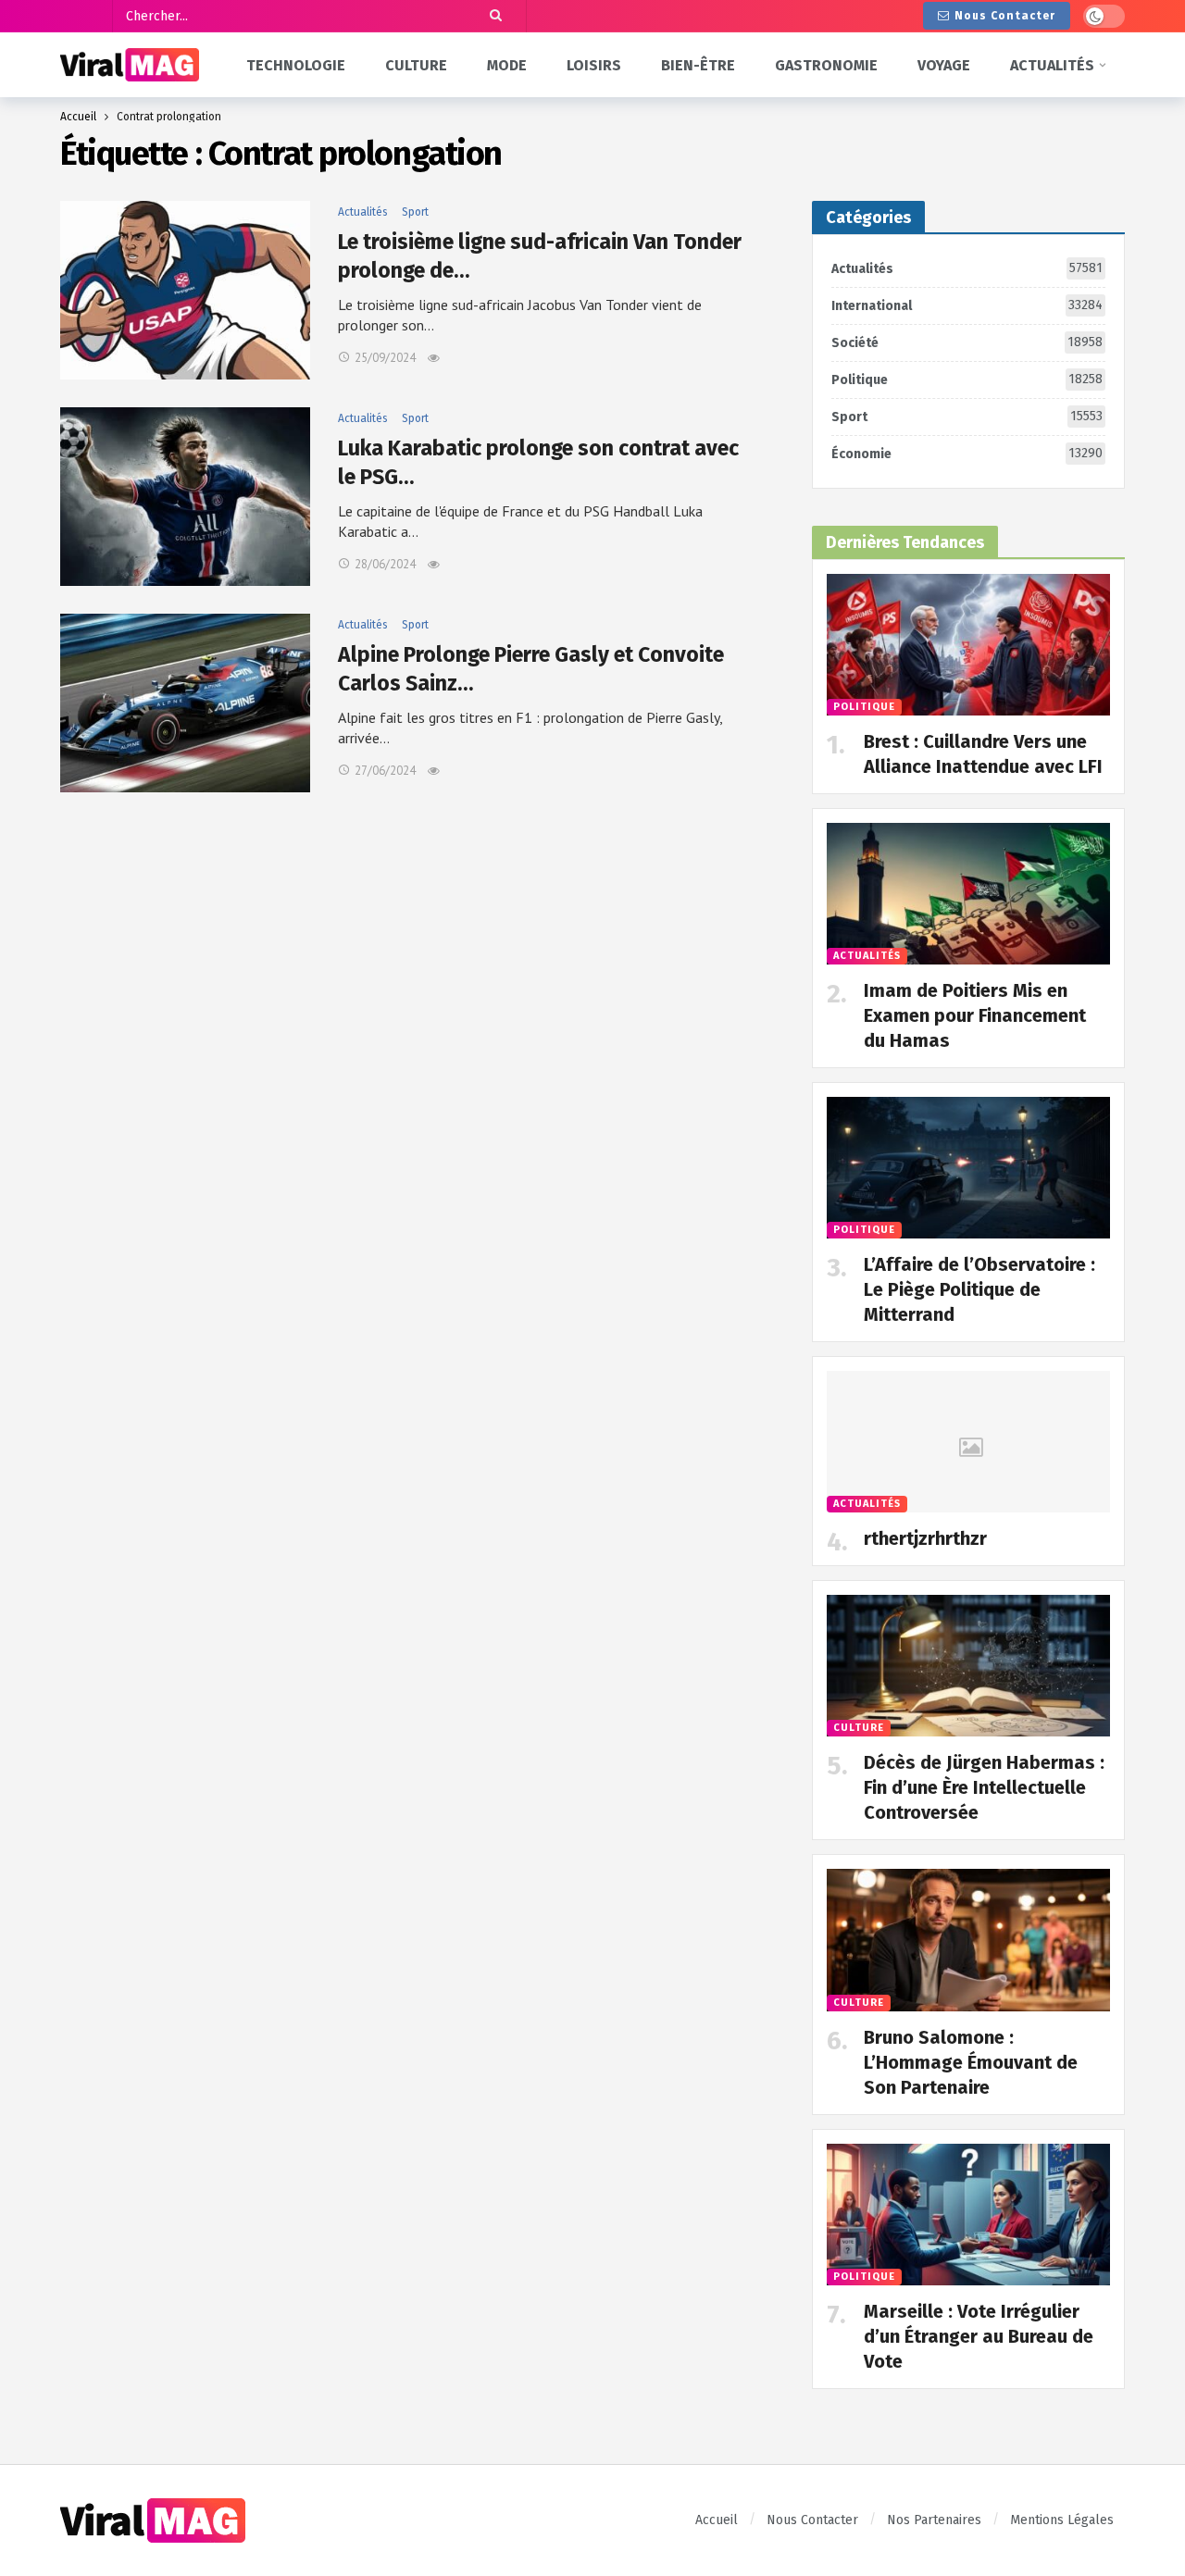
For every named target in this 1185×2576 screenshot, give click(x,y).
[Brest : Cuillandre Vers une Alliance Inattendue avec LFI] (968, 645)
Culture (859, 1728)
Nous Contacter (1005, 16)
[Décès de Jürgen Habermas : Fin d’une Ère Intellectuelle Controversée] (968, 1666)
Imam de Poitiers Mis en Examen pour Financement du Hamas (975, 1015)
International (967, 305)
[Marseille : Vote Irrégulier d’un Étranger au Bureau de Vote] (968, 2215)
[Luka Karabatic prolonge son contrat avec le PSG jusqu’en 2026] (185, 497)
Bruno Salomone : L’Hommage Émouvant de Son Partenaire (971, 2062)
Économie (967, 454)
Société (967, 342)
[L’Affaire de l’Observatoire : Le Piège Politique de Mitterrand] (968, 1168)
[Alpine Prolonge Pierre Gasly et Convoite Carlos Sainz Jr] (185, 703)
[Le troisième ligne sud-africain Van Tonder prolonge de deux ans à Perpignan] (185, 290)
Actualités (363, 212)
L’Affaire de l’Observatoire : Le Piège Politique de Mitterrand (979, 1289)
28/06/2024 (385, 564)
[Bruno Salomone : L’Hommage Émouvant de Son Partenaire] (968, 1940)
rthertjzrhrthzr (925, 1538)
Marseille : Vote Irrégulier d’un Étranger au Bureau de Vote (979, 2336)
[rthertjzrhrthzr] (968, 1442)
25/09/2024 (385, 358)
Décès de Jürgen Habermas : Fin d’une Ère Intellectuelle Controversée (984, 1787)
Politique (967, 380)
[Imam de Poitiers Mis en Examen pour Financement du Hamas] (968, 894)
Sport (415, 212)
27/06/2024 (385, 771)
